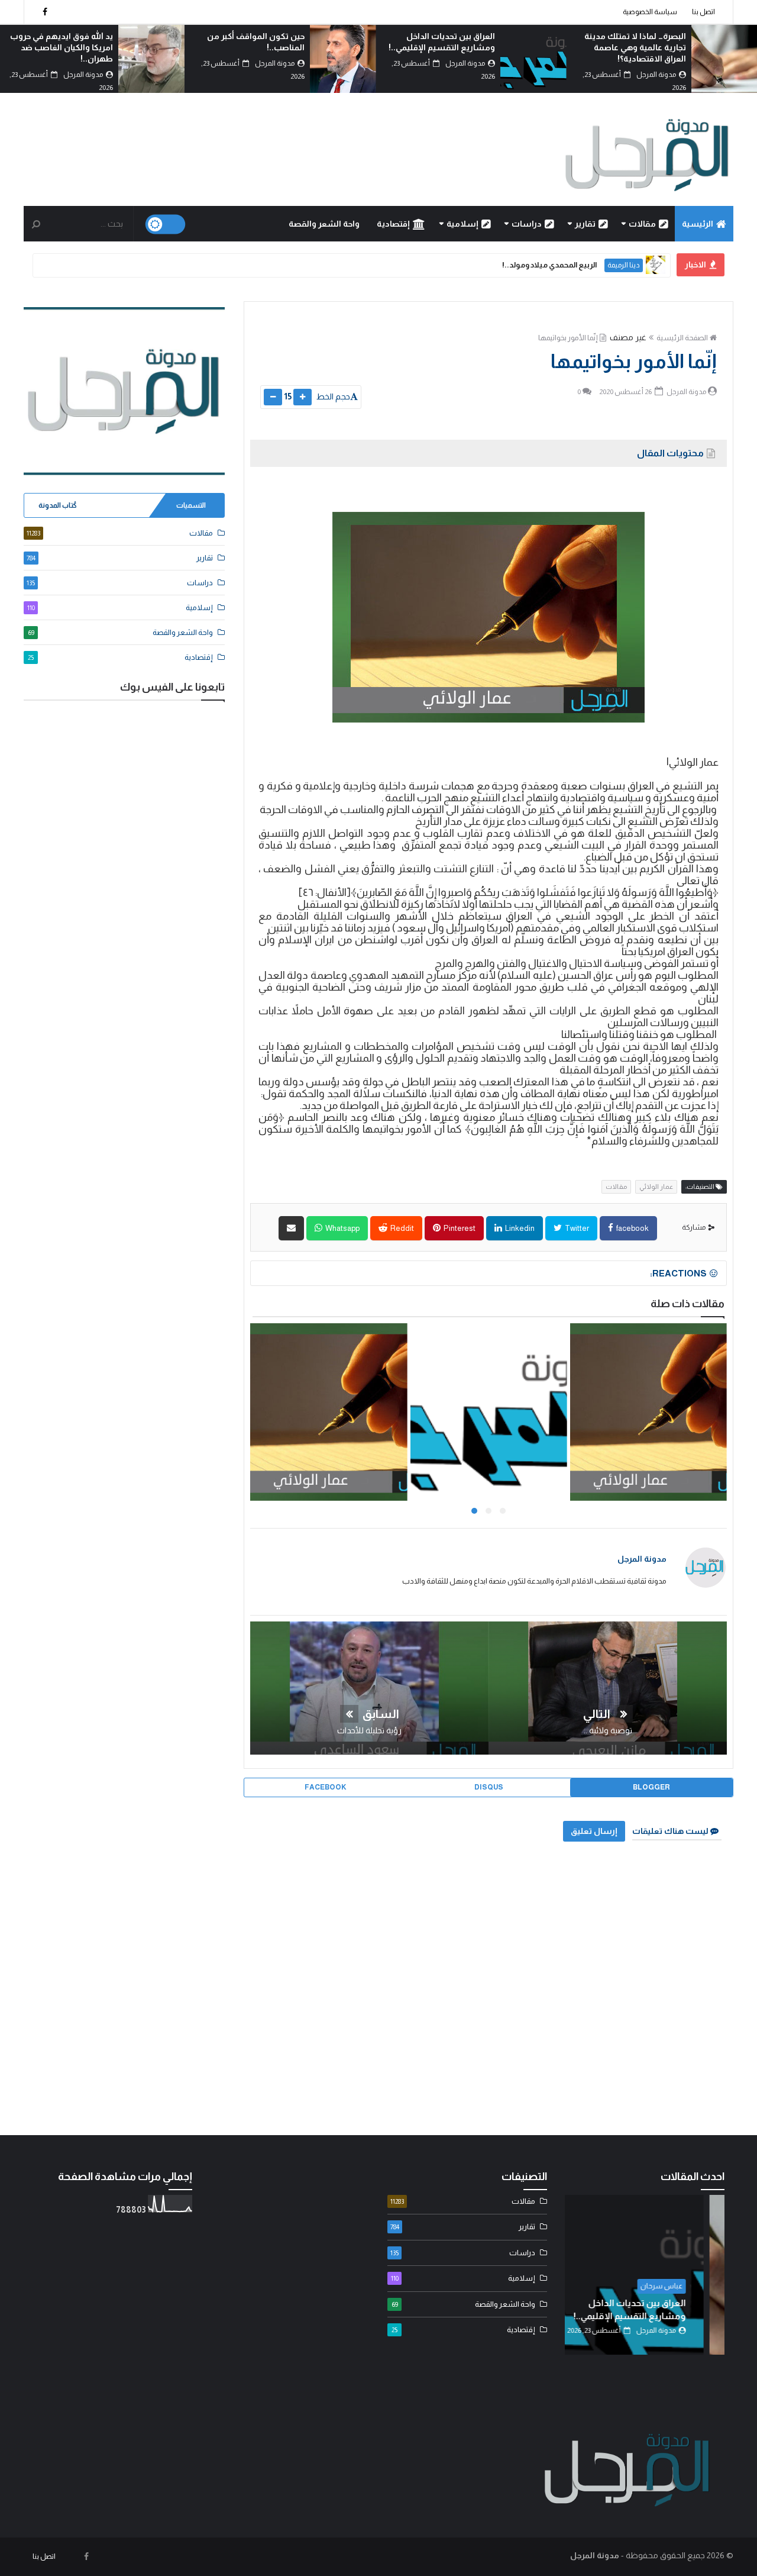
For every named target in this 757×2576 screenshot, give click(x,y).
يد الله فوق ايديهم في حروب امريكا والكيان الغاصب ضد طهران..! (253, 47)
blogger (651, 1787)
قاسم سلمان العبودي (606, 265)
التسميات (191, 505)
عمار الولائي (656, 1187)
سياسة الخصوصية (650, 12)
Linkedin (519, 1228)
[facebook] (45, 12)
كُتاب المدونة (58, 505)
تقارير (585, 224)
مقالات (642, 224)
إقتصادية (393, 224)
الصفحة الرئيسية (682, 338)
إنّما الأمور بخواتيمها (568, 338)
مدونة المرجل (642, 1559)
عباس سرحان (682, 2286)
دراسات (527, 224)
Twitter (576, 1228)
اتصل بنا (703, 12)
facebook (632, 1228)
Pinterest (459, 1228)
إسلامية (462, 224)
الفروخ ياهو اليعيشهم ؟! (487, 1413)
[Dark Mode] (166, 225)
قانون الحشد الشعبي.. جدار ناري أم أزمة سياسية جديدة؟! (470, 265)
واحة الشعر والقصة (324, 224)
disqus (489, 1787)
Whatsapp (342, 1228)
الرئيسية (698, 224)
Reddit (402, 1228)
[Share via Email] (291, 1228)
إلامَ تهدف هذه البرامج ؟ (328, 1413)
